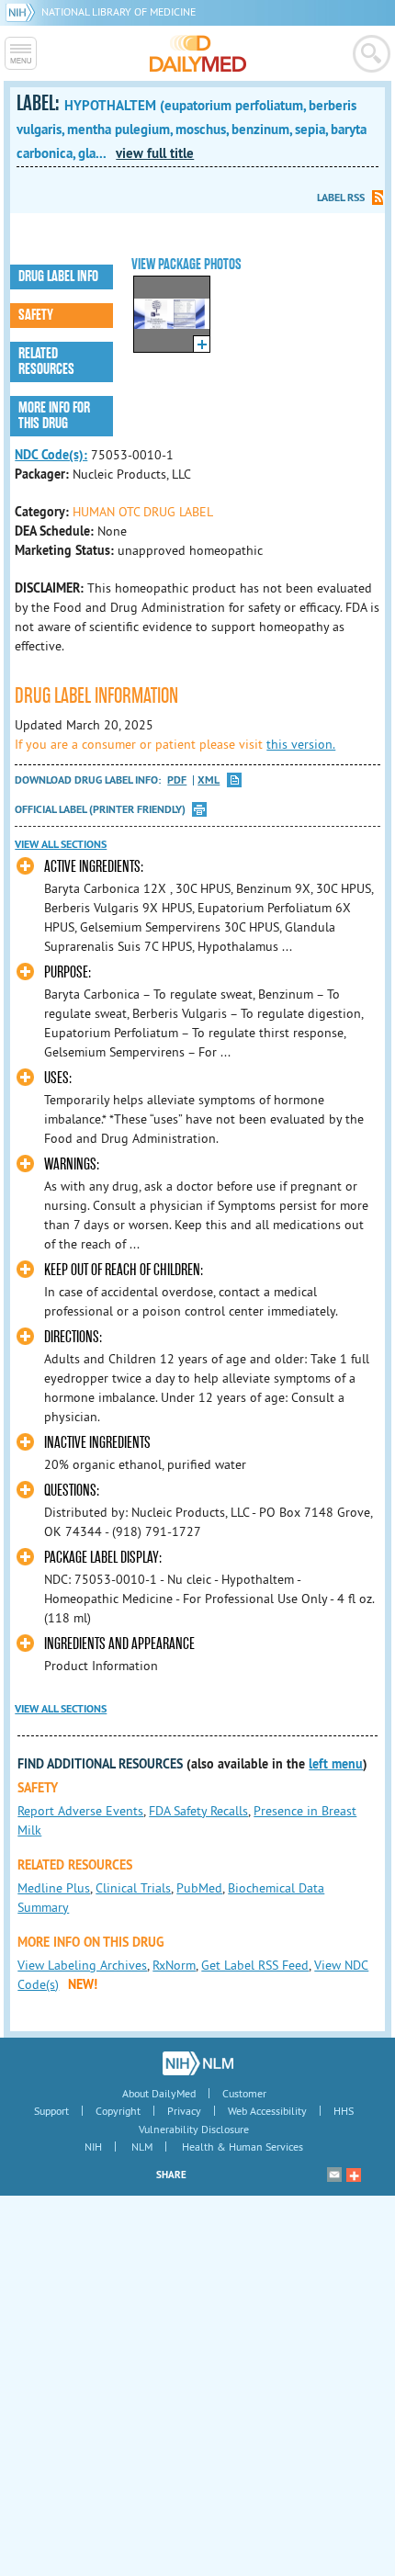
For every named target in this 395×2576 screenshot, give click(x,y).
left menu (336, 1764)
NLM (142, 2147)
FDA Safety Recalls (198, 1811)
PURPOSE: (68, 972)
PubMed (199, 1888)
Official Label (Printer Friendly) (100, 809)
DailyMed (198, 53)
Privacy (184, 2111)
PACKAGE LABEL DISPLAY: (103, 1558)
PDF (177, 780)
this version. (301, 744)
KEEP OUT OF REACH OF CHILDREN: (124, 1270)
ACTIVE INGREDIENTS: (94, 867)
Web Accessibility (267, 2111)
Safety (36, 315)
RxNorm (174, 1965)
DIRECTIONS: (73, 1337)
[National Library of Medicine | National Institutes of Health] (198, 2063)
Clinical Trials (133, 1888)
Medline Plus (54, 1888)
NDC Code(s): (51, 455)
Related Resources (46, 362)
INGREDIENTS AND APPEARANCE (119, 1644)
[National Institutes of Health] (23, 11)
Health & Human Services (243, 2147)
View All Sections (61, 844)
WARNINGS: (72, 1164)
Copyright (118, 2111)
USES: (58, 1078)
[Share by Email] (334, 2175)
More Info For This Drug (54, 416)
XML (209, 780)
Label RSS (341, 198)
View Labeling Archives (82, 1965)
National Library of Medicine (118, 11)
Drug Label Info (58, 277)
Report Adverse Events (80, 1811)
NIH (93, 2147)
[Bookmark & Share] (354, 2175)
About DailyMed (159, 2093)
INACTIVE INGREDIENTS (97, 1443)
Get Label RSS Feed (255, 1965)
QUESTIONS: (72, 1491)
